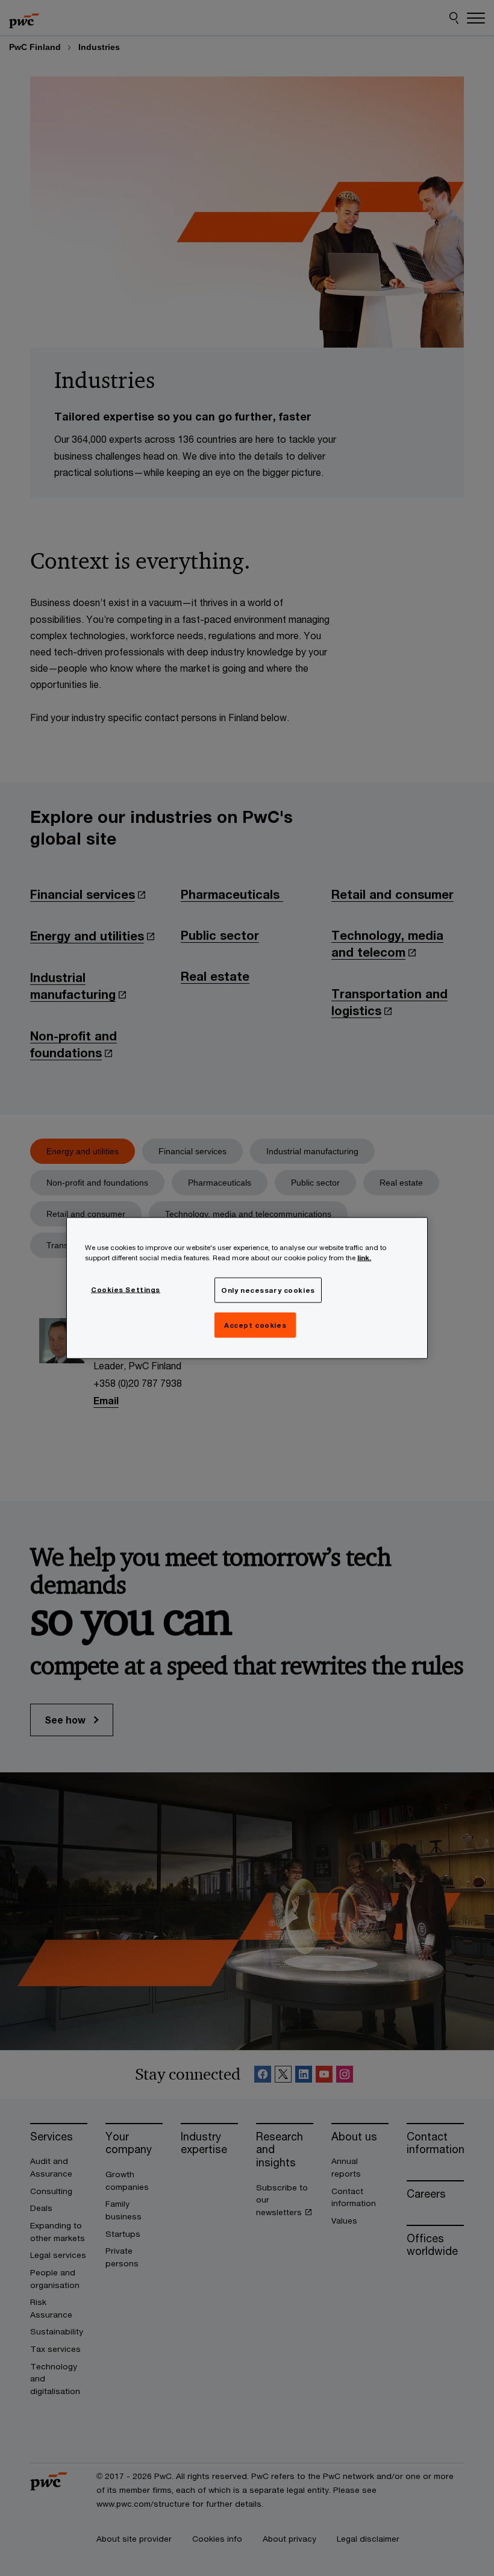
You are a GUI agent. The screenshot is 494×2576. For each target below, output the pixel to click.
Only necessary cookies (268, 1290)
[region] (247, 1288)
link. (364, 1258)
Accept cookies (255, 1325)
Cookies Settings (126, 1290)
